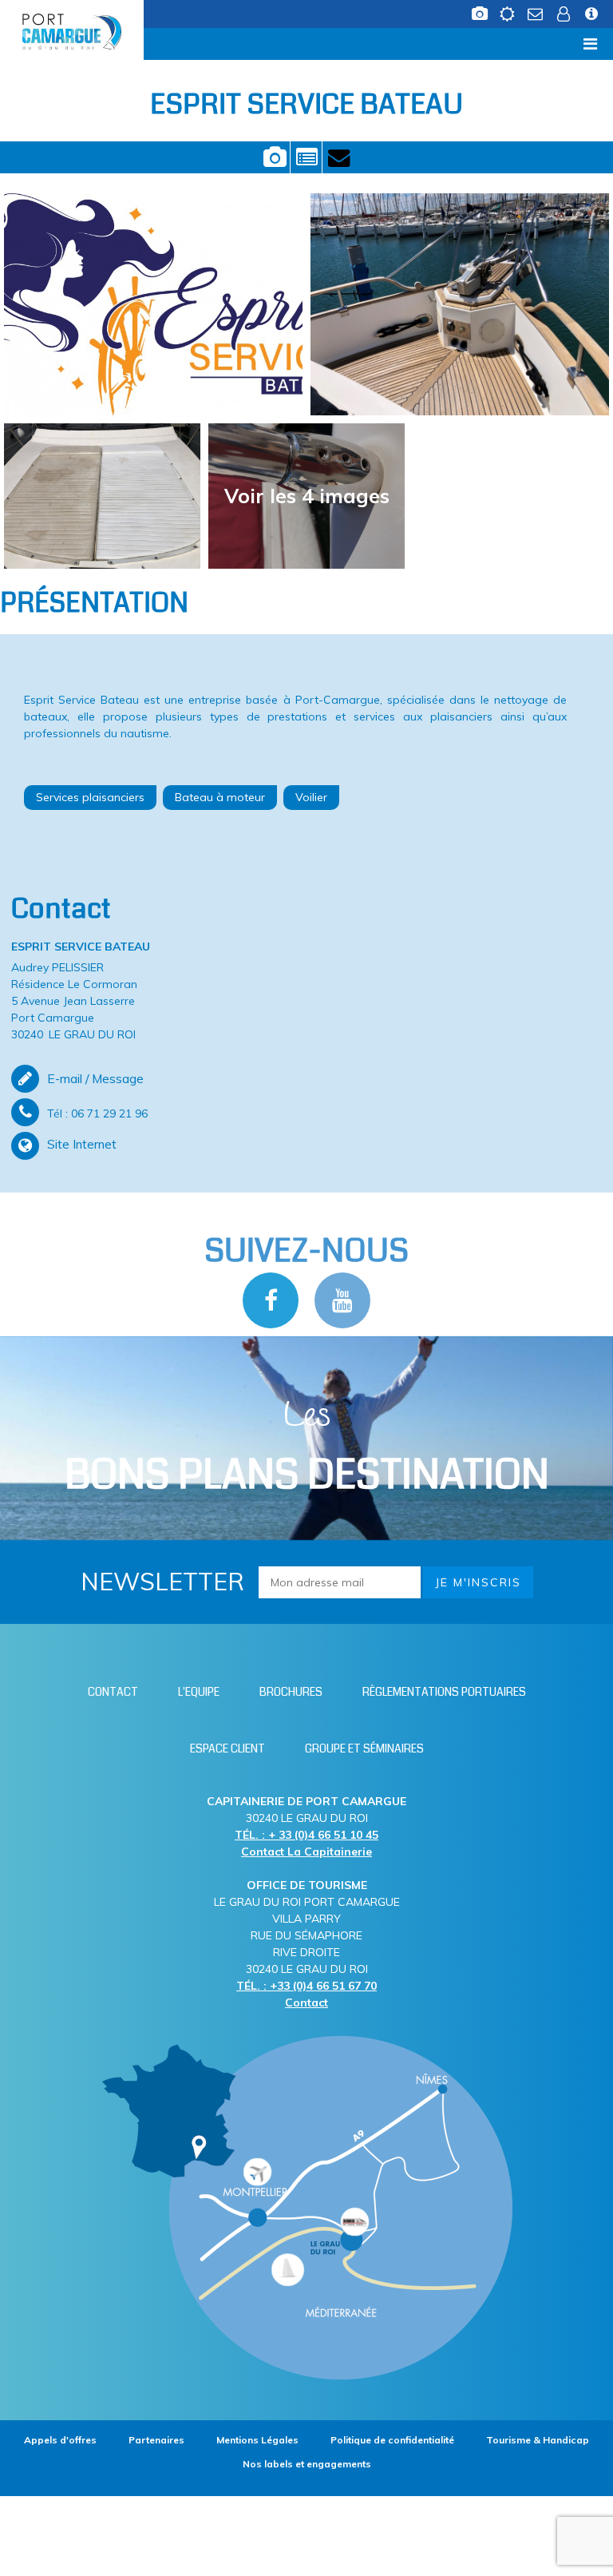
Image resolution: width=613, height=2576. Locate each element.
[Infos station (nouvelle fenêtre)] (591, 10)
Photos (274, 157)
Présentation (306, 157)
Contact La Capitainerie (306, 1852)
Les (307, 1448)
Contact (338, 157)
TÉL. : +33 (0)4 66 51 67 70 (306, 1986)
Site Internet (82, 1144)
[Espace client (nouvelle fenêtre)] (563, 10)
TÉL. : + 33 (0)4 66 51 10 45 (306, 1835)
